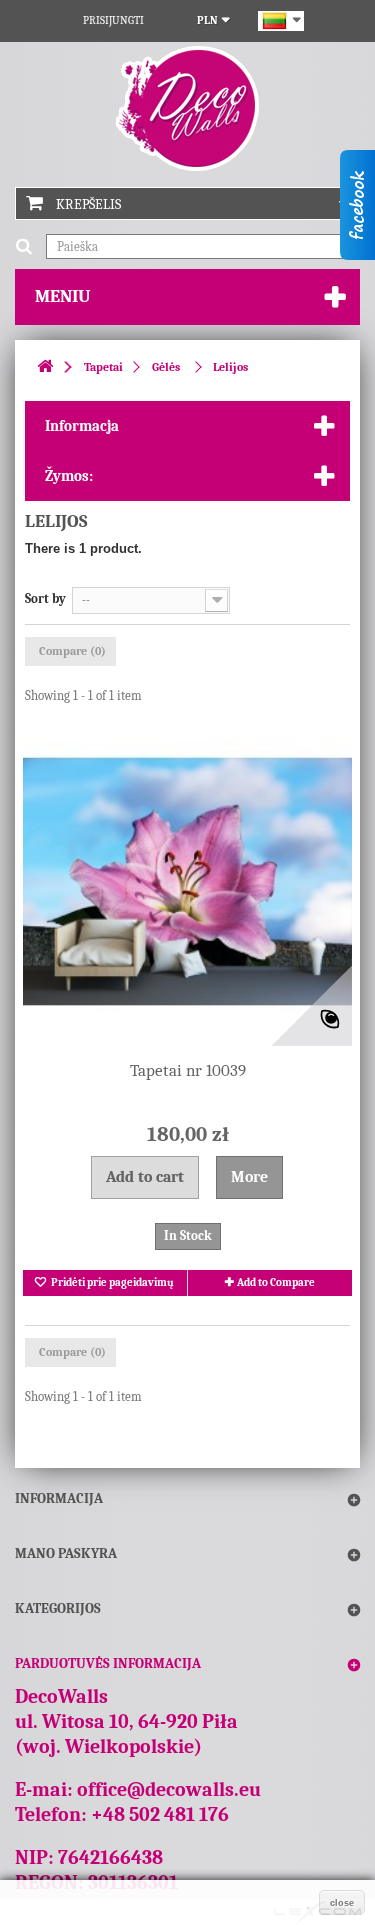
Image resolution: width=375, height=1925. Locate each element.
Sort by (45, 598)
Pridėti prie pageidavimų (111, 1282)
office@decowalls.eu (169, 1789)
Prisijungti (113, 20)
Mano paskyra (66, 1553)
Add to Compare (276, 1282)
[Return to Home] (45, 367)
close (342, 1903)
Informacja (82, 426)
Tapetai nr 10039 (188, 1070)
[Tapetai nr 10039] (187, 881)
